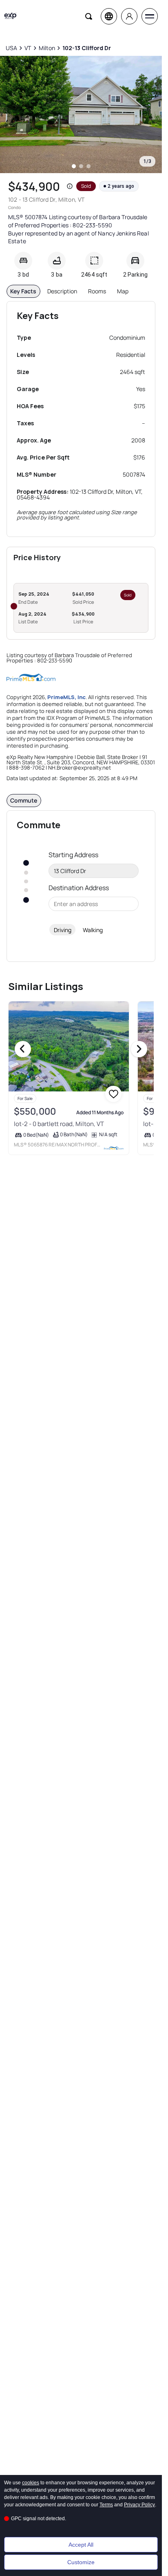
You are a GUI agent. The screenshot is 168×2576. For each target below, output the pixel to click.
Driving (63, 930)
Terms (106, 2505)
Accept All (81, 2545)
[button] (70, 186)
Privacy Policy (139, 2505)
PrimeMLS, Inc (66, 697)
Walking (93, 930)
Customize (81, 2562)
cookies (31, 2483)
